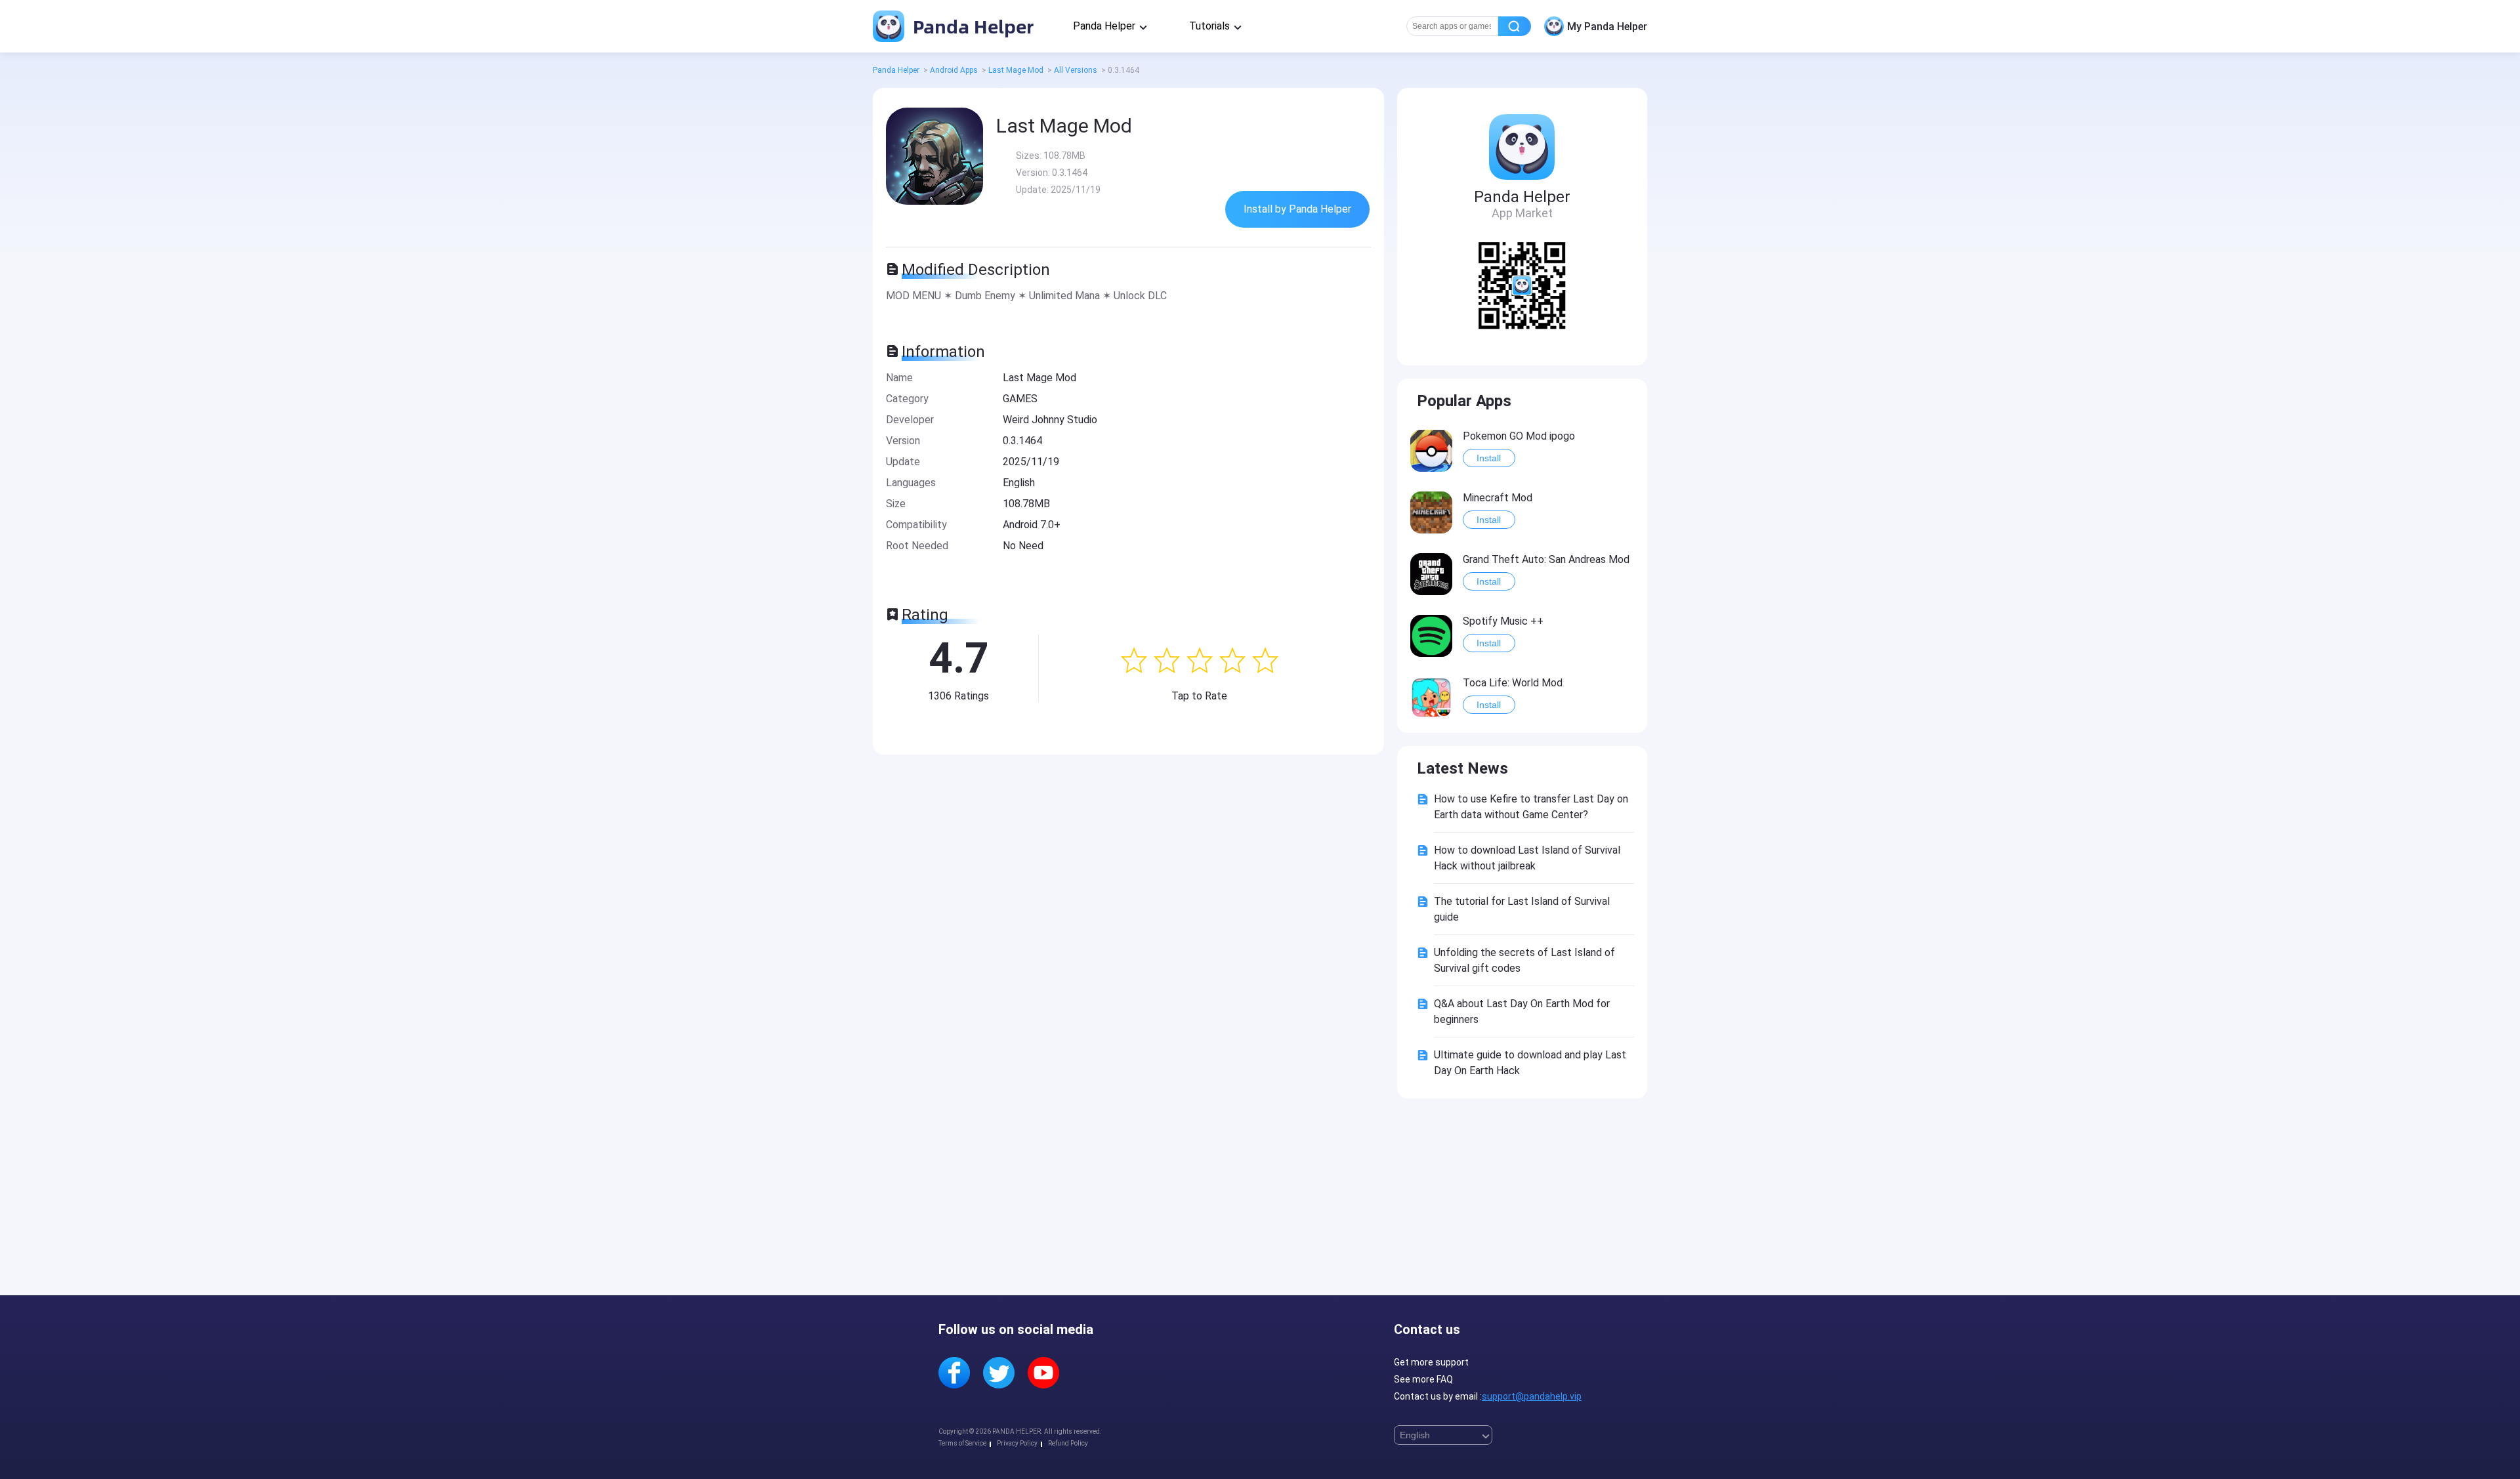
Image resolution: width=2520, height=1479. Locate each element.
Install (1489, 458)
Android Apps (954, 70)
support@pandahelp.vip (1532, 1396)
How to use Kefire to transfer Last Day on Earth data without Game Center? (1531, 807)
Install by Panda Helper (1297, 209)
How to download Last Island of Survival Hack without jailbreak (1527, 858)
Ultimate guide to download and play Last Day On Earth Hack (1530, 1063)
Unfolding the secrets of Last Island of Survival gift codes (1524, 960)
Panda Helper (971, 26)
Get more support (1431, 1362)
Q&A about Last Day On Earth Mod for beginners (1522, 1011)
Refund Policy (1068, 1443)
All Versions (1076, 70)
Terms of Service (962, 1443)
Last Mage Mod (1016, 70)
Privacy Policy (1017, 1443)
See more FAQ (1423, 1379)
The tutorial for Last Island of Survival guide (1522, 909)
